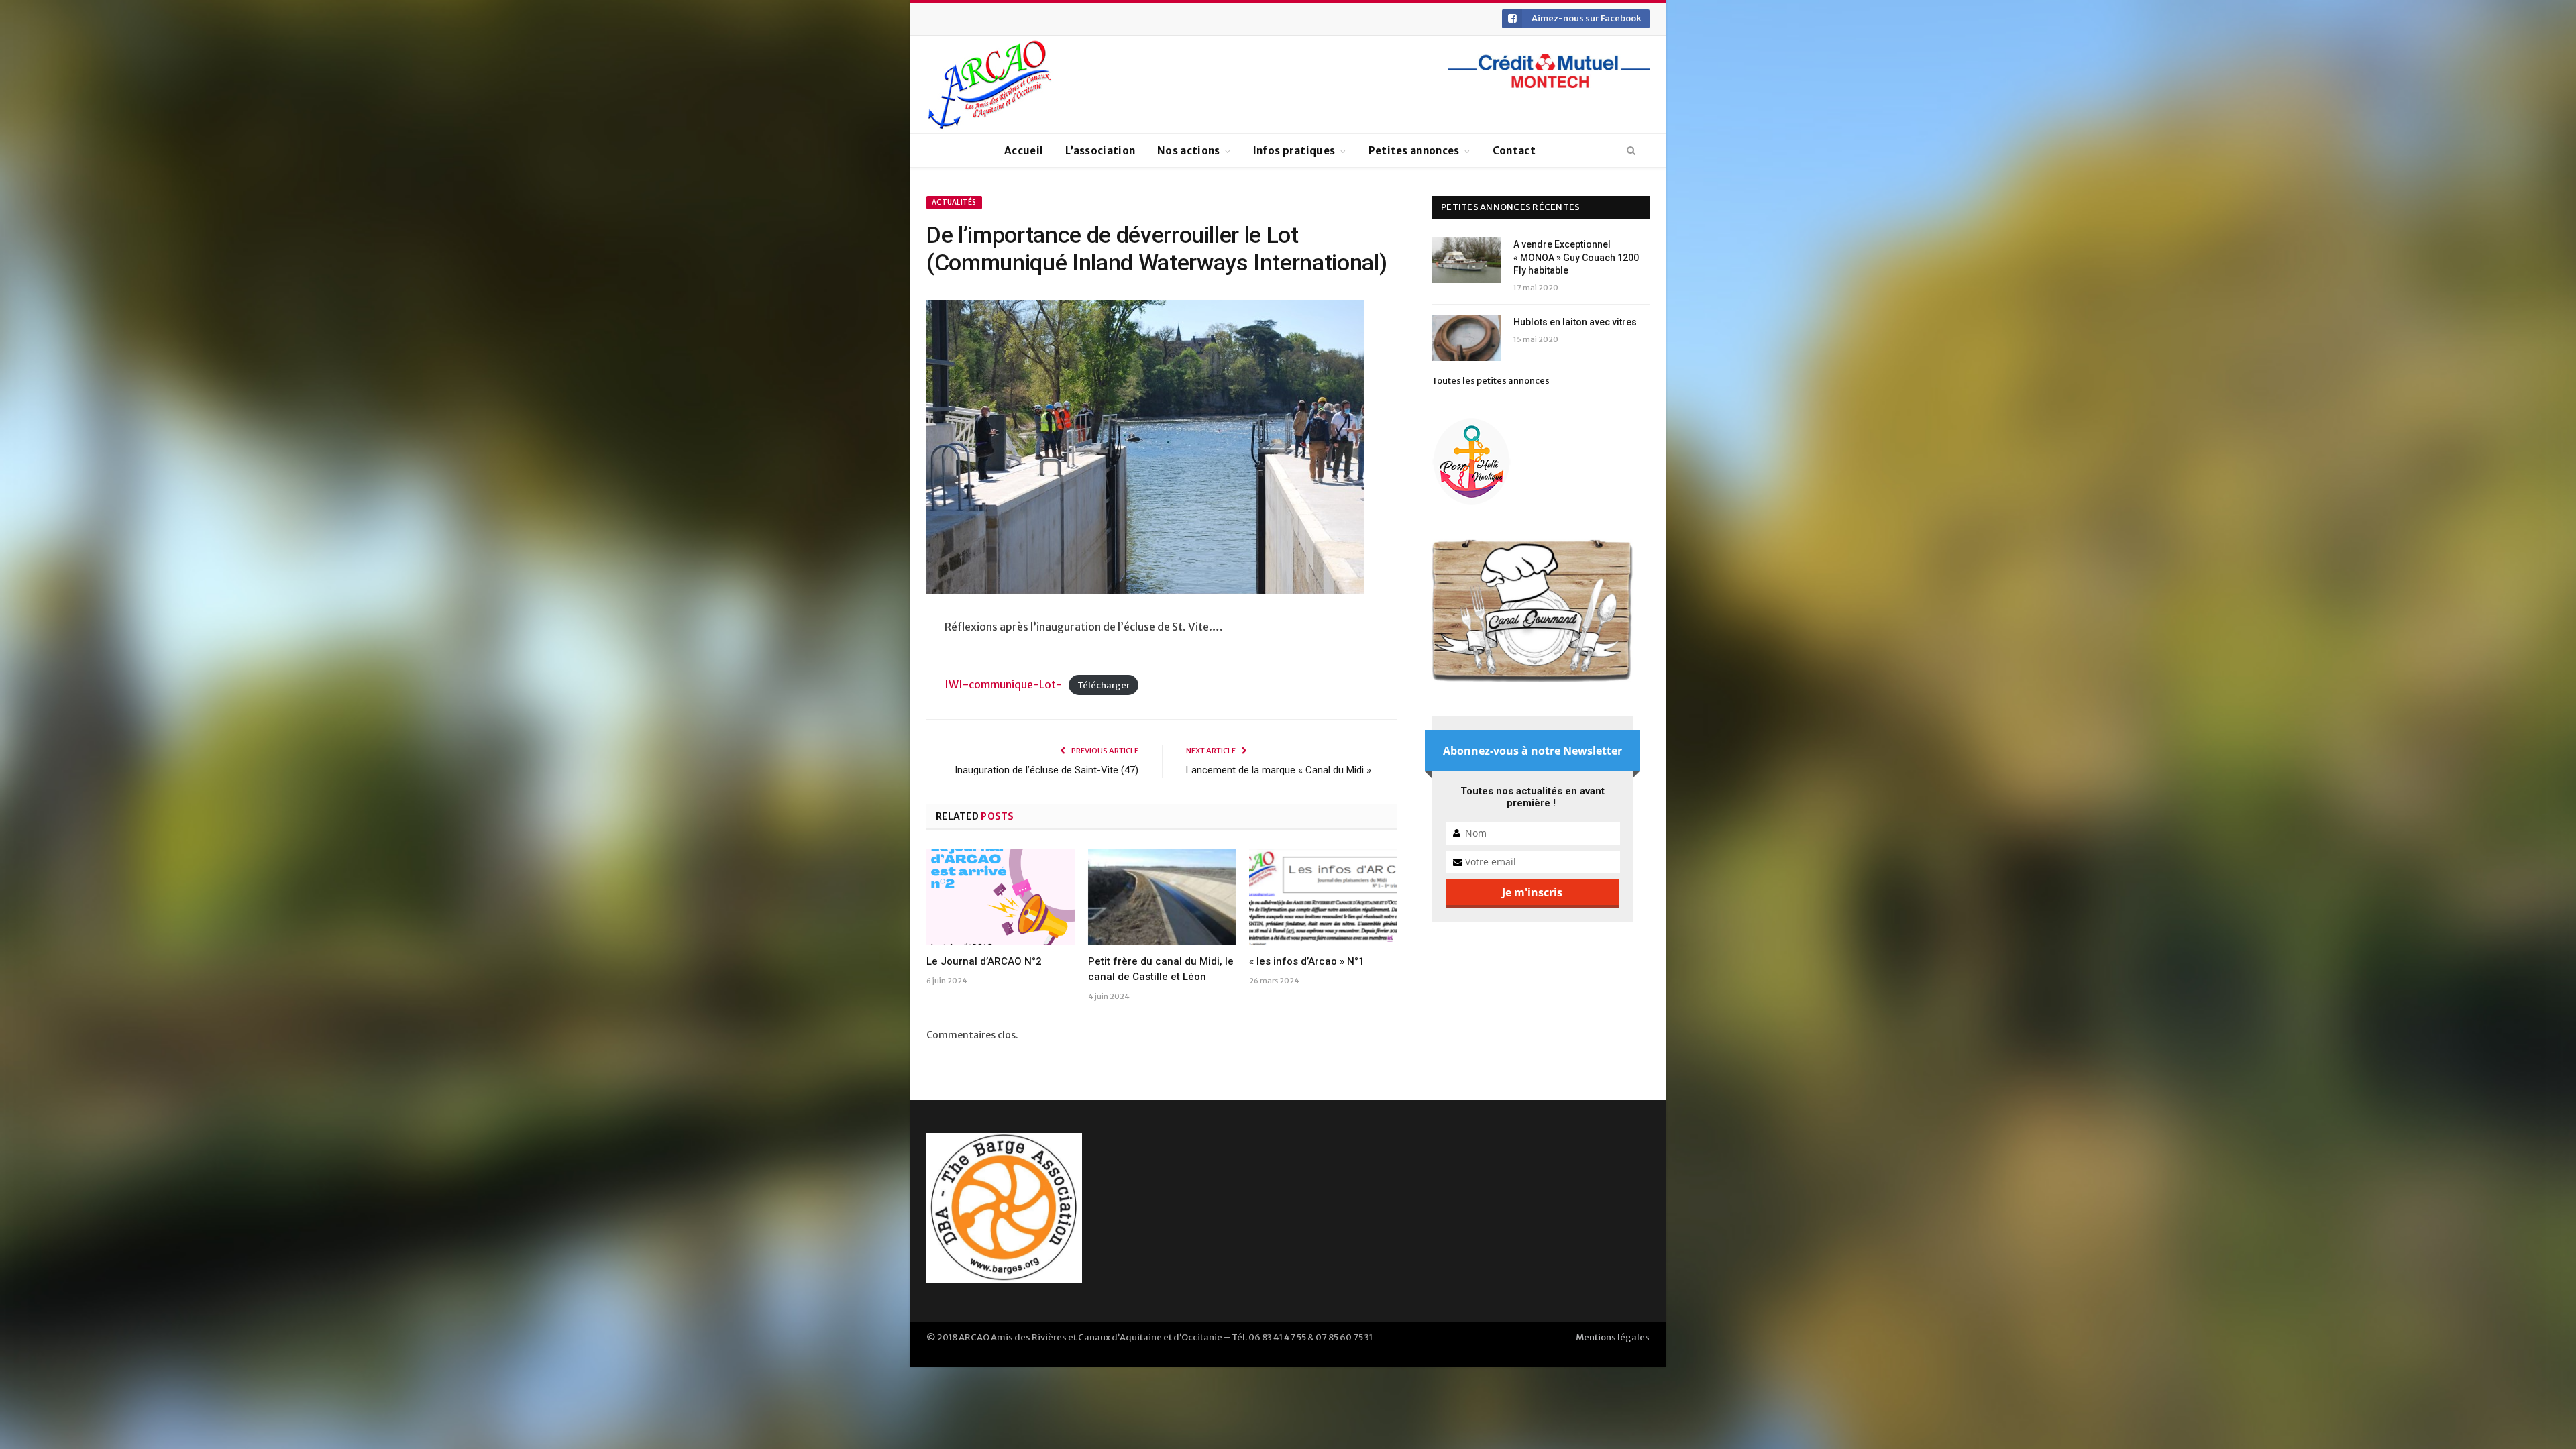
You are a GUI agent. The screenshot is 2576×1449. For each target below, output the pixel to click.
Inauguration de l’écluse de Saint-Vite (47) (1046, 770)
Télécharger (1104, 685)
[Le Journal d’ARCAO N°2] (1001, 897)
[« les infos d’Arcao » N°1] (1323, 897)
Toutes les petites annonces (1491, 381)
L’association (1100, 151)
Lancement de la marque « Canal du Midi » (1279, 770)
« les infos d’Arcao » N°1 (1307, 961)
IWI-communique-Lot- (1003, 684)
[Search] (1631, 151)
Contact (1514, 151)
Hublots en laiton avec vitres (1575, 322)
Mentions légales (1613, 1337)
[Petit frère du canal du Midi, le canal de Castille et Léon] (1162, 897)
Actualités (954, 202)
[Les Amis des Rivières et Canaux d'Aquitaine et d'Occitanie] (990, 85)
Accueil (1024, 151)
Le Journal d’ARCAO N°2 (984, 961)
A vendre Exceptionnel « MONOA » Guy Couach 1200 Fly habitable (1576, 257)
